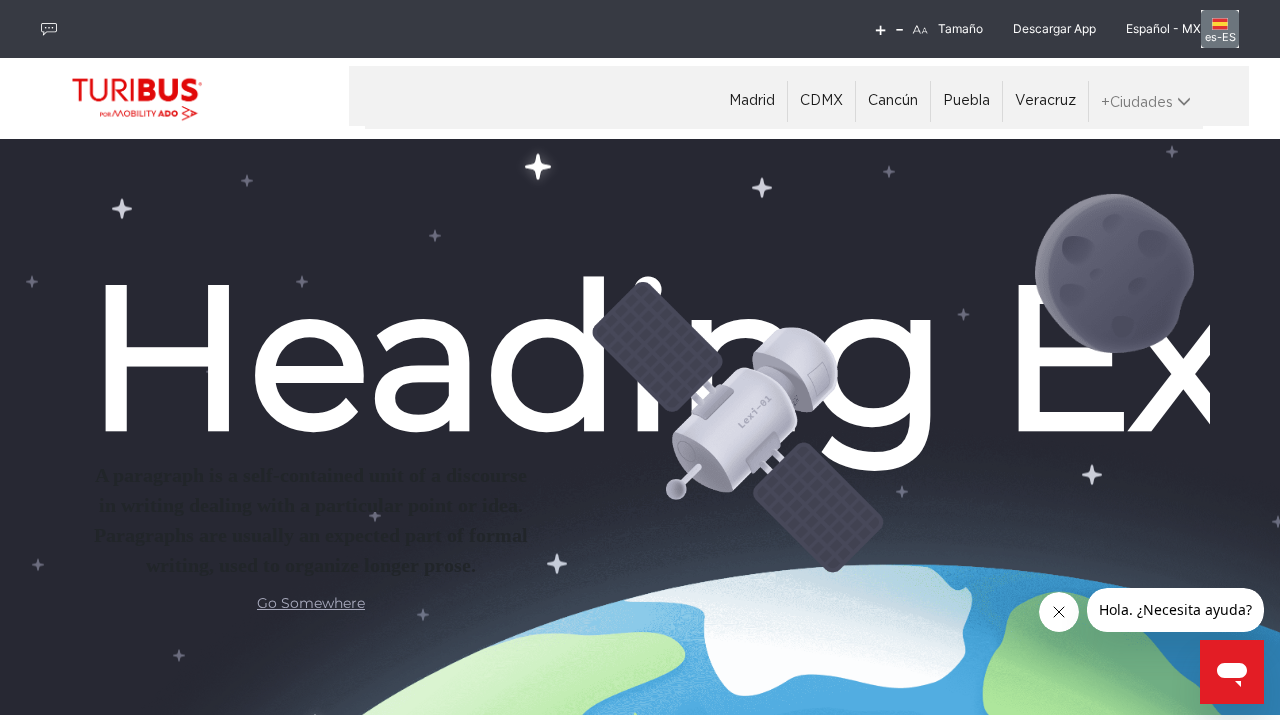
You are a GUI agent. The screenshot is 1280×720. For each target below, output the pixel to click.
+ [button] (880, 29)
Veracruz (1045, 101)
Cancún (893, 101)
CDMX (821, 101)
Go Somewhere (311, 603)
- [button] (899, 29)
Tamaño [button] (960, 28)
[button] (920, 29)
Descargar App (1054, 28)
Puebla (966, 101)
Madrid (752, 101)
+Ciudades (1139, 103)
